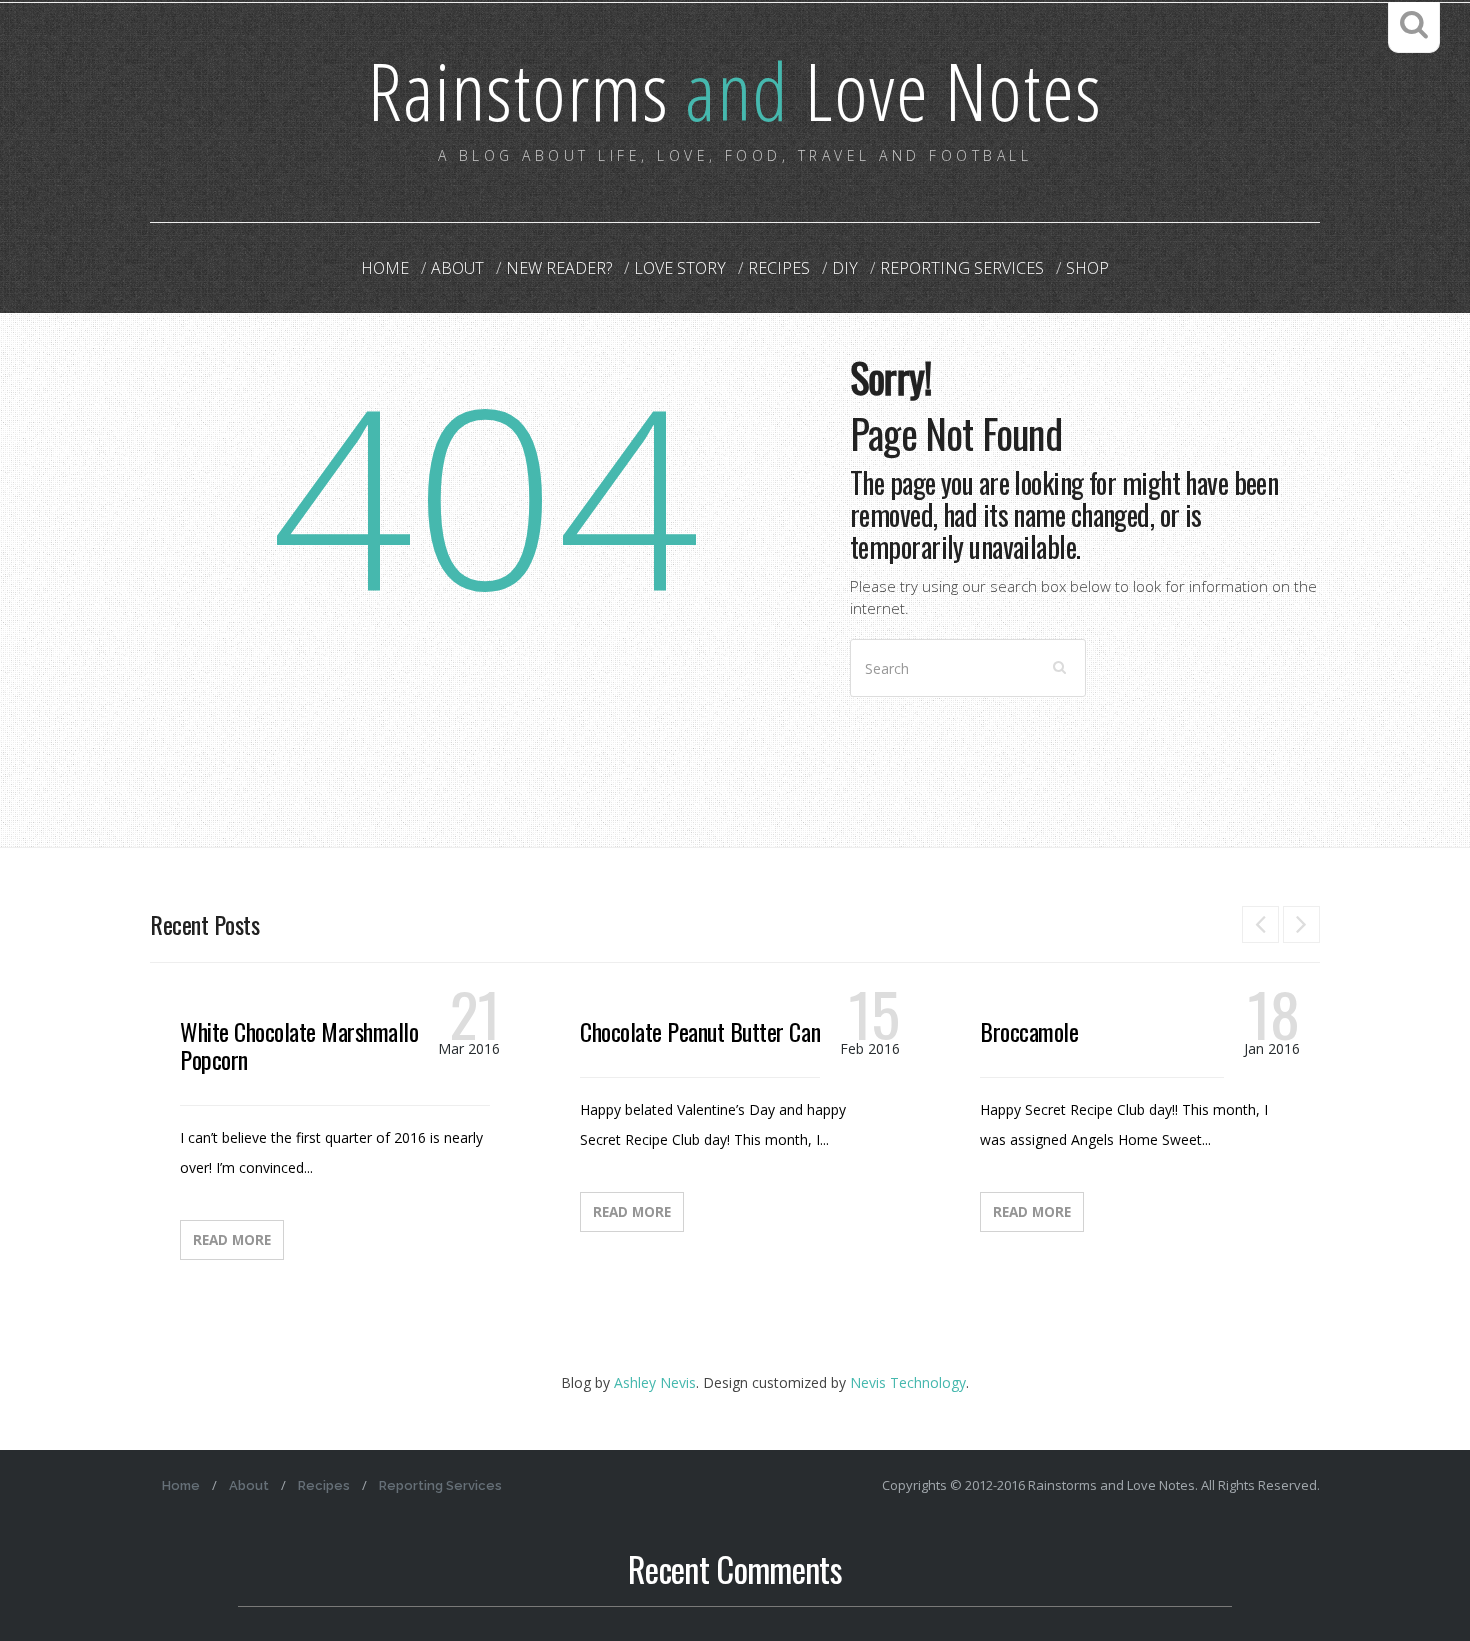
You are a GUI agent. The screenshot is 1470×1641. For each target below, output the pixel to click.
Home (385, 268)
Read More (232, 1240)
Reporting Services (962, 268)
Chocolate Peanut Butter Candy (709, 1031)
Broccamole (1029, 1031)
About (457, 268)
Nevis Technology (908, 1382)
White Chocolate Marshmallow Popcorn (306, 1045)
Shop (1087, 268)
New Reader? (559, 268)
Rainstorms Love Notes (735, 89)
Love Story (680, 268)
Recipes (779, 268)
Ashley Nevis (655, 1382)
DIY (845, 268)
